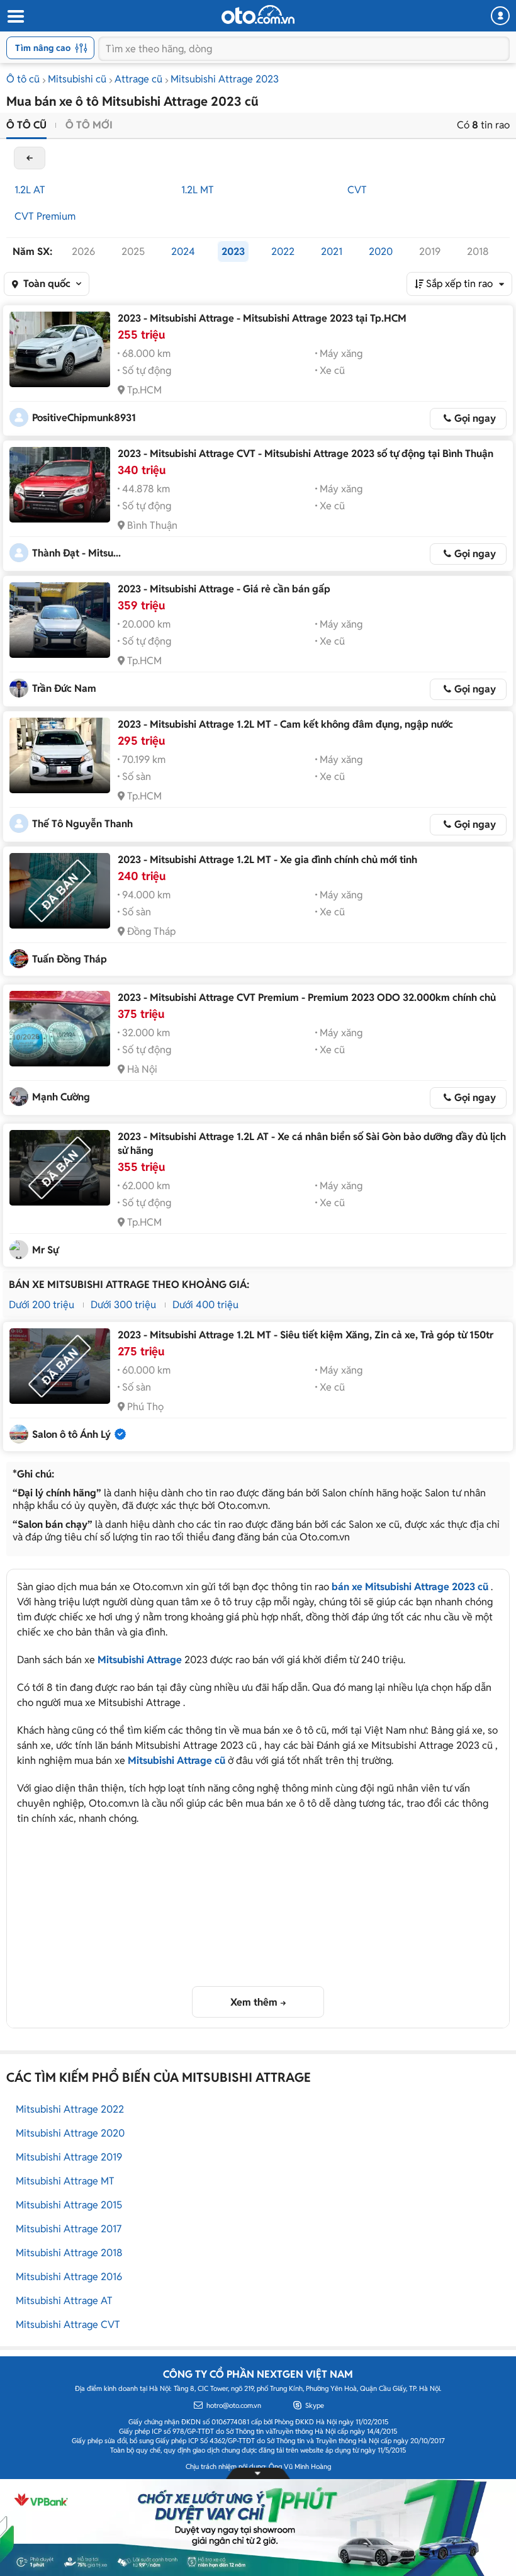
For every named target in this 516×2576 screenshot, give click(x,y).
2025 (133, 251)
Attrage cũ (138, 79)
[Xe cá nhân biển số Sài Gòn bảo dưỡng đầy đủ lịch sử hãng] (60, 1168)
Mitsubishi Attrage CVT (68, 2325)
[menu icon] (15, 17)
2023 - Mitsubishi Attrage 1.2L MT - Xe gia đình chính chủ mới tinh (267, 860)
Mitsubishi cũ (77, 79)
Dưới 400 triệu (205, 1305)
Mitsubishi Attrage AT (64, 2301)
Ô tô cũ (23, 79)
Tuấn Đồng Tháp (70, 959)
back (30, 158)
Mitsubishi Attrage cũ (177, 1760)
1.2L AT (30, 190)
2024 (183, 251)
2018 (478, 251)
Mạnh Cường (61, 1097)
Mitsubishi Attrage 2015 (69, 2205)
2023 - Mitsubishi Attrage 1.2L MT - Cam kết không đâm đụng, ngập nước (285, 724)
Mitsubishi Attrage (140, 1660)
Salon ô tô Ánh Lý (71, 1434)
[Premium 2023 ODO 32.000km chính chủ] (60, 1029)
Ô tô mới (89, 125)
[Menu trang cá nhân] (500, 16)
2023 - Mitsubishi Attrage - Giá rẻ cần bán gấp (224, 589)
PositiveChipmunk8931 (84, 418)
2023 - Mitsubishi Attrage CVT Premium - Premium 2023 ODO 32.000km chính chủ (307, 997)
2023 (233, 251)
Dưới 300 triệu (123, 1305)
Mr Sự (45, 1250)
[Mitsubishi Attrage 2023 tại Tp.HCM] (60, 349)
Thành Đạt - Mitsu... (76, 553)
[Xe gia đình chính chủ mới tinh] (60, 891)
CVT (357, 190)
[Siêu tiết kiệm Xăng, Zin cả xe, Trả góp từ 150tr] (60, 1366)
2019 (430, 251)
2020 (381, 251)
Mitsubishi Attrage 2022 (70, 2109)
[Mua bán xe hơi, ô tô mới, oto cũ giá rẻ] (258, 14)
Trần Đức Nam (64, 688)
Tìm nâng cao (43, 48)
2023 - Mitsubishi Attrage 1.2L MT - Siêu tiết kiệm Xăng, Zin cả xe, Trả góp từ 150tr (306, 1335)
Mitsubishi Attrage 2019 (69, 2157)
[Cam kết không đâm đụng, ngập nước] (60, 755)
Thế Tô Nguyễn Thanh (82, 824)
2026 (83, 251)
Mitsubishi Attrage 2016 (69, 2277)
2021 (332, 251)
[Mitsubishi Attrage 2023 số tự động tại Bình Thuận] (60, 485)
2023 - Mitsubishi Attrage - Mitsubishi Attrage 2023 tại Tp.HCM (262, 318)
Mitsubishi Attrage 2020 (70, 2133)
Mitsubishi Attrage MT (65, 2181)
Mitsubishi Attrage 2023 (225, 79)
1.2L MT (198, 190)
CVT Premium (45, 216)
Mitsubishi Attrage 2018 (69, 2253)
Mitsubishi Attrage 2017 (69, 2229)
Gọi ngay (475, 418)
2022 (283, 251)
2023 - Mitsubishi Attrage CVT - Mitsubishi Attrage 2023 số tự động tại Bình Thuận (306, 454)
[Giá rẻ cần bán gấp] (60, 620)
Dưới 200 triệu (42, 1305)
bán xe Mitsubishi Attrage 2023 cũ (410, 1587)
